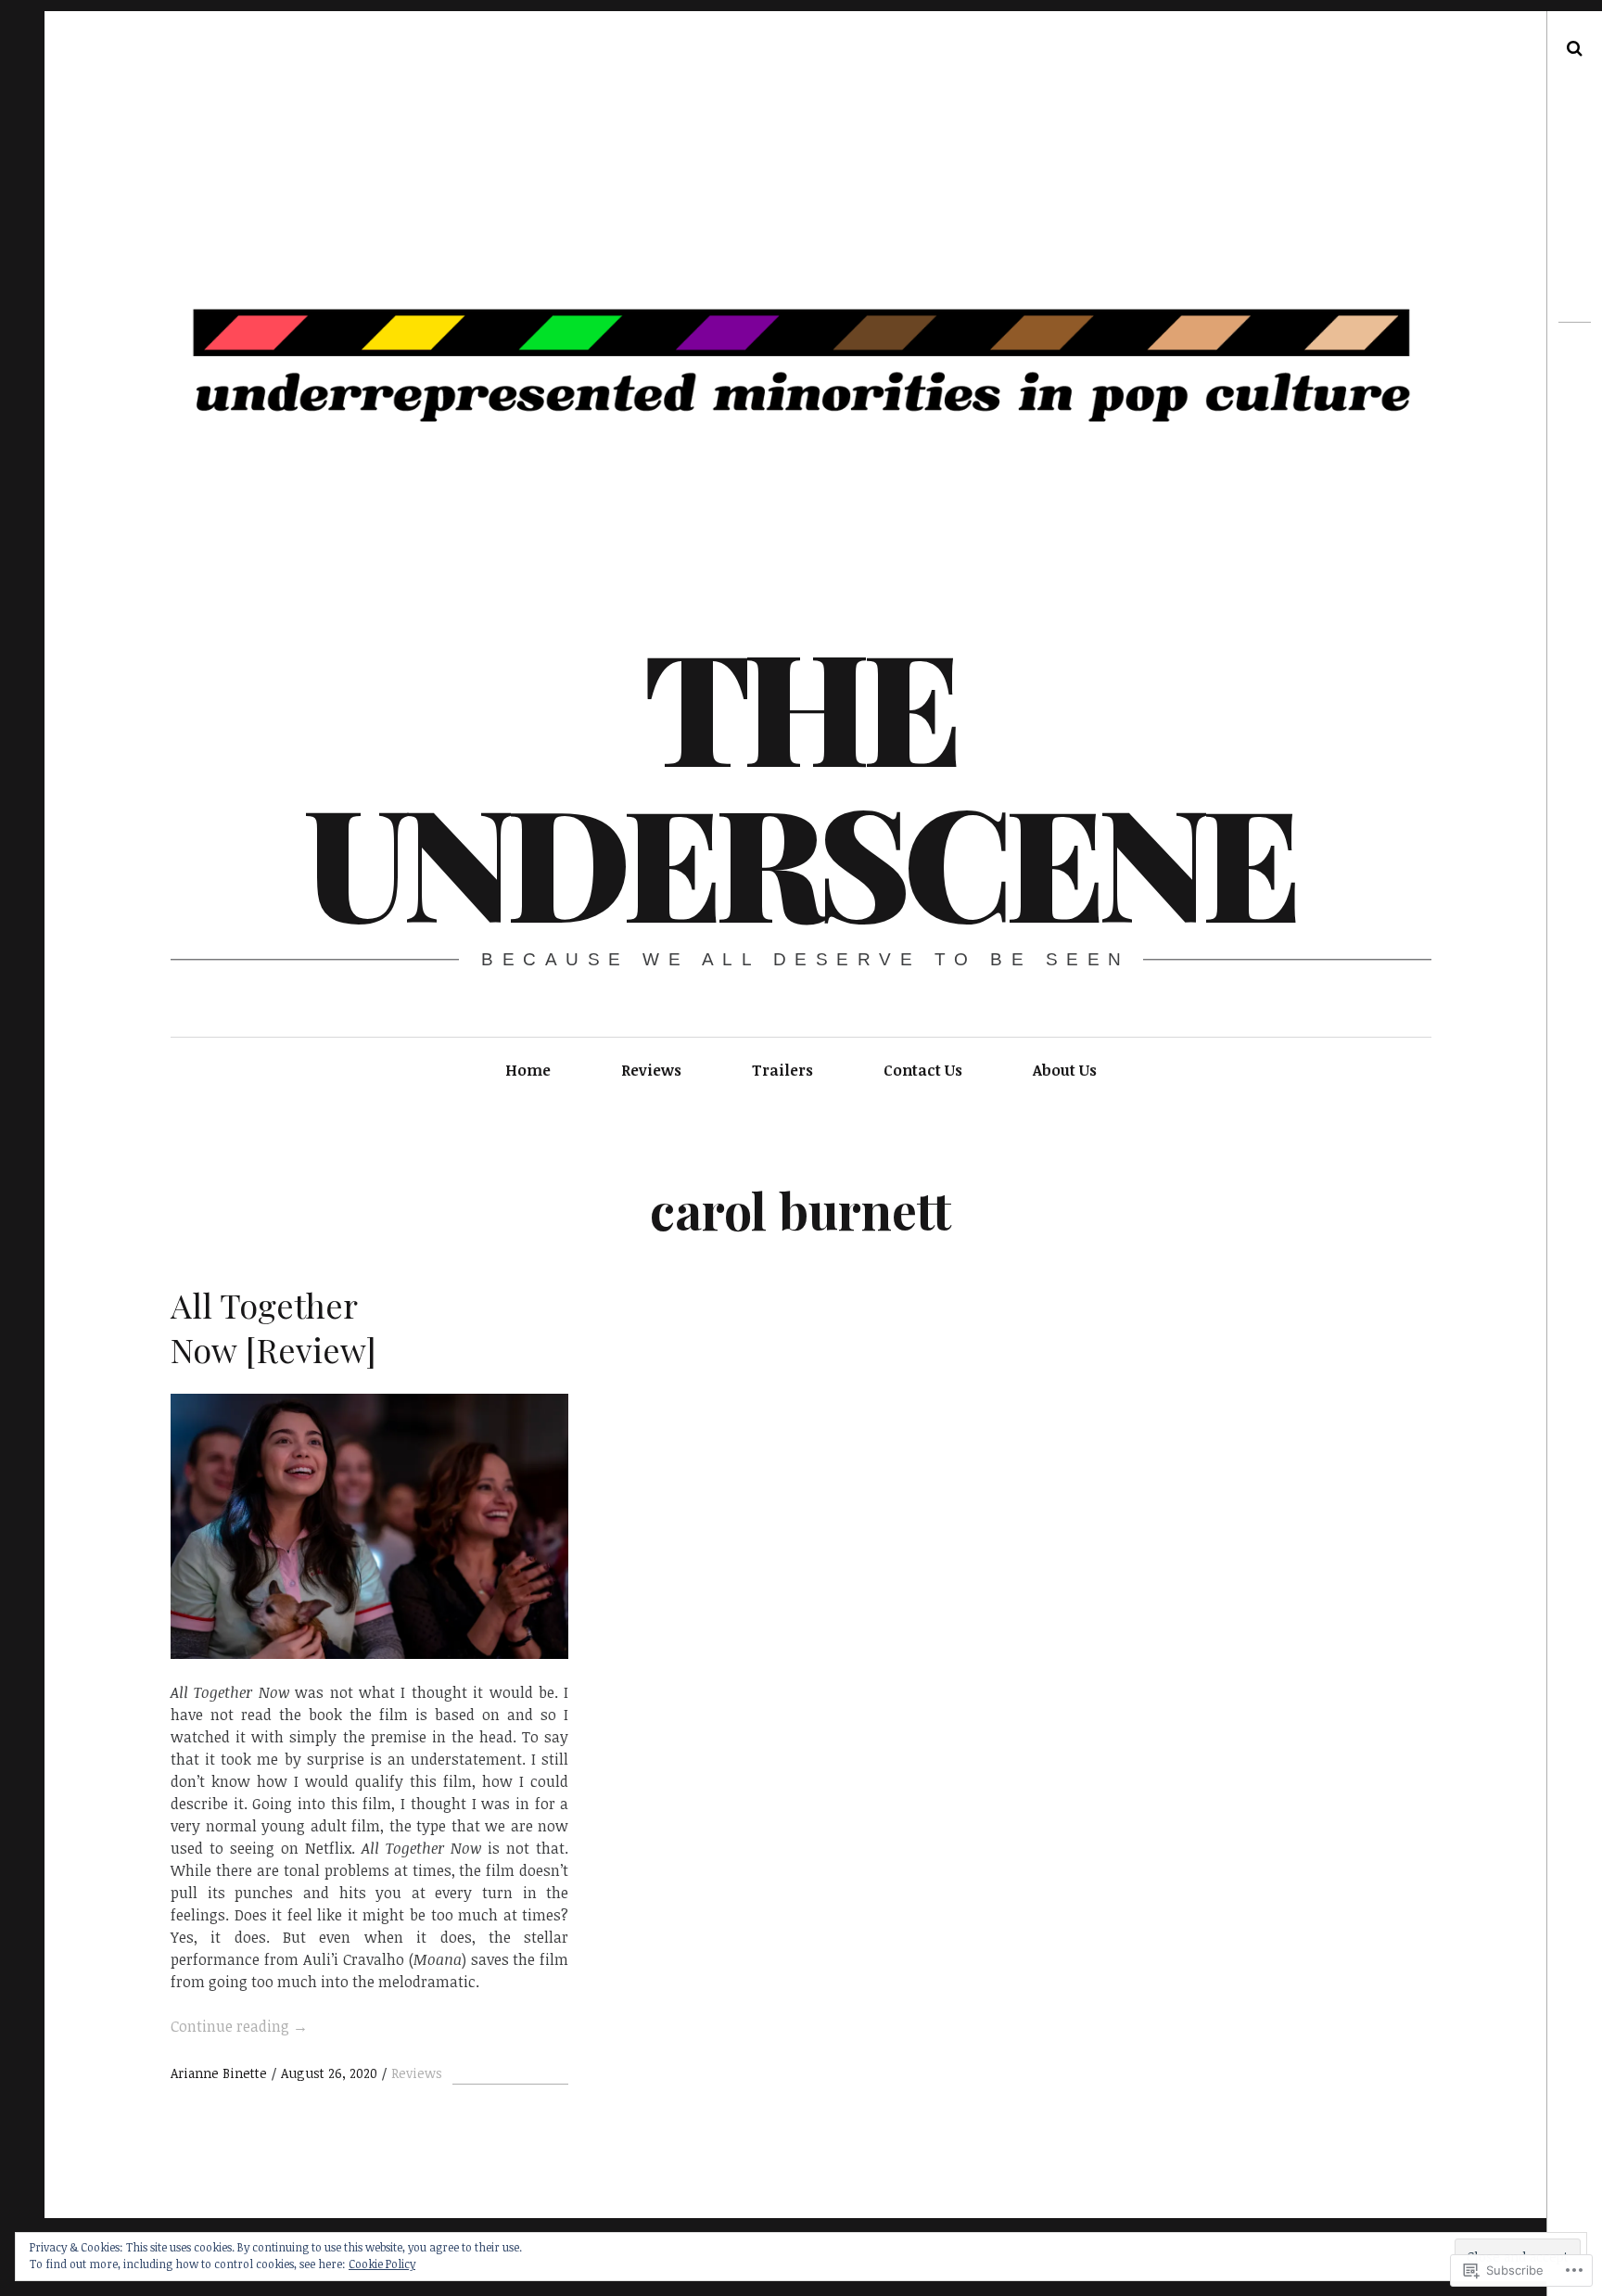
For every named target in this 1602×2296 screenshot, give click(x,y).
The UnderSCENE (799, 781)
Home (528, 1070)
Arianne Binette (221, 2073)
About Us (1065, 1070)
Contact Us (923, 1070)
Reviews (651, 1070)
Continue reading (239, 2026)
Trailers (782, 1070)
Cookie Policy (382, 2264)
